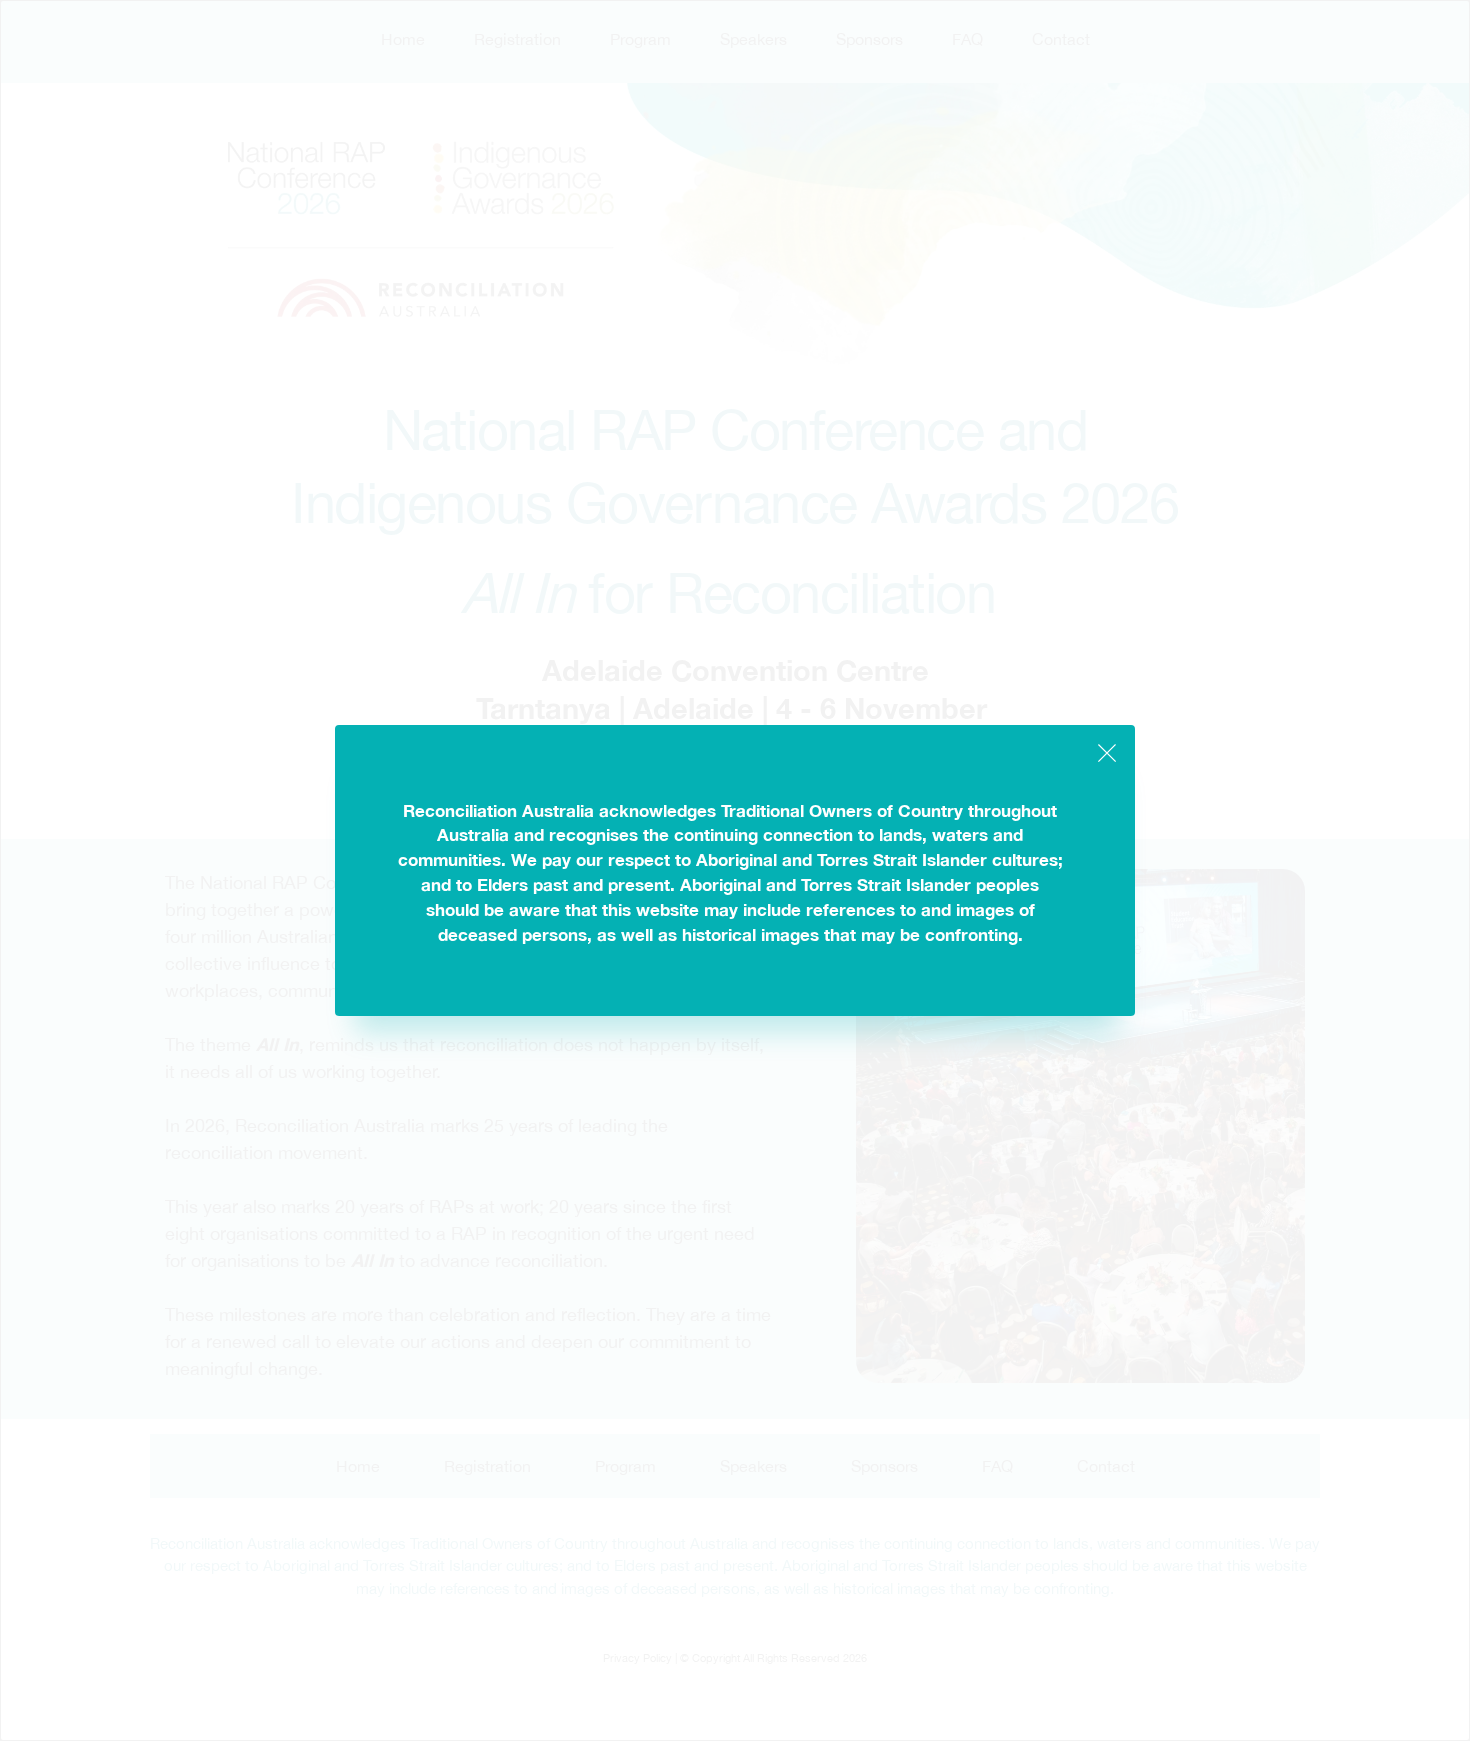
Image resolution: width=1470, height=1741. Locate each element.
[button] (1107, 753)
